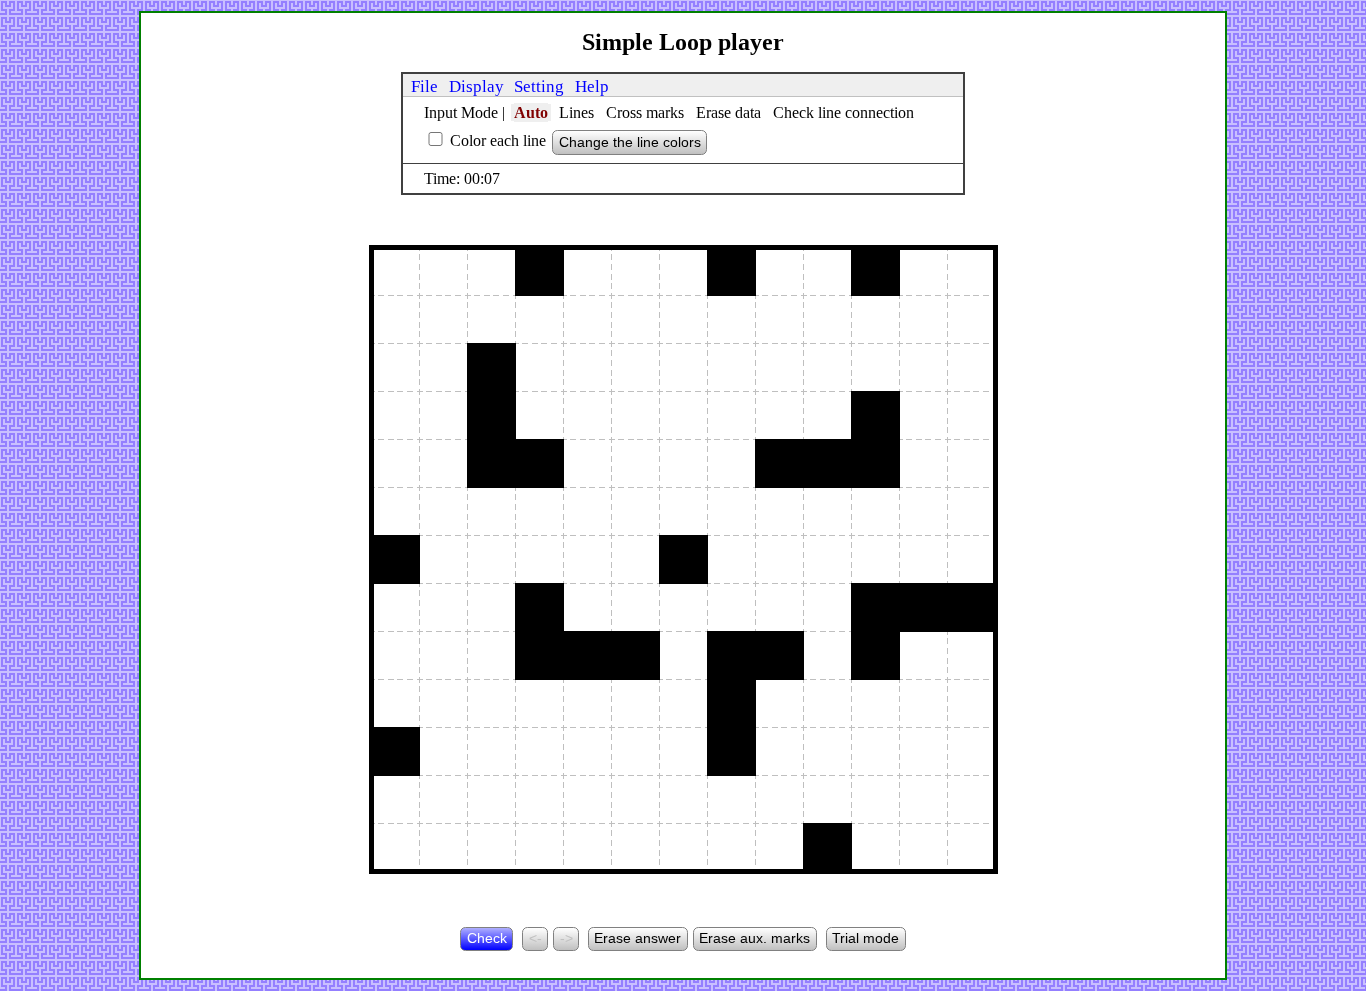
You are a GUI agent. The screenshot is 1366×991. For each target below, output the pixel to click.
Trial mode (865, 938)
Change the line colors (630, 142)
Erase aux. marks (754, 938)
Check (487, 938)
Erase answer (637, 938)
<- (535, 938)
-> (566, 938)
